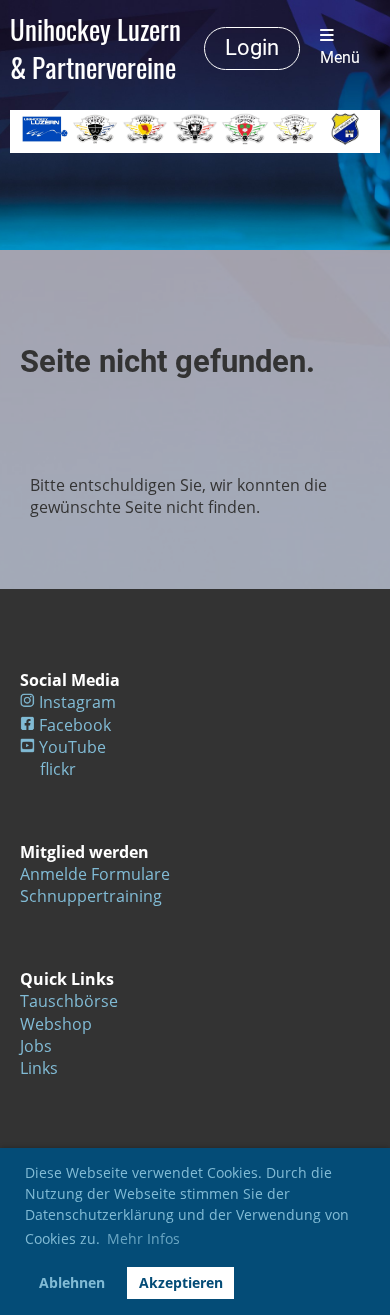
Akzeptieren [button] (181, 1282)
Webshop (56, 1024)
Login (252, 47)
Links (39, 1068)
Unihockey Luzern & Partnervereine (95, 48)
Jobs (36, 1046)
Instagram (77, 702)
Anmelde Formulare (95, 874)
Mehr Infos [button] (143, 1238)
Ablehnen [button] (72, 1282)
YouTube (72, 747)
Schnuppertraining (91, 896)
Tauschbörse (69, 1001)
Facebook (75, 725)
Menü (340, 58)
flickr (58, 769)
